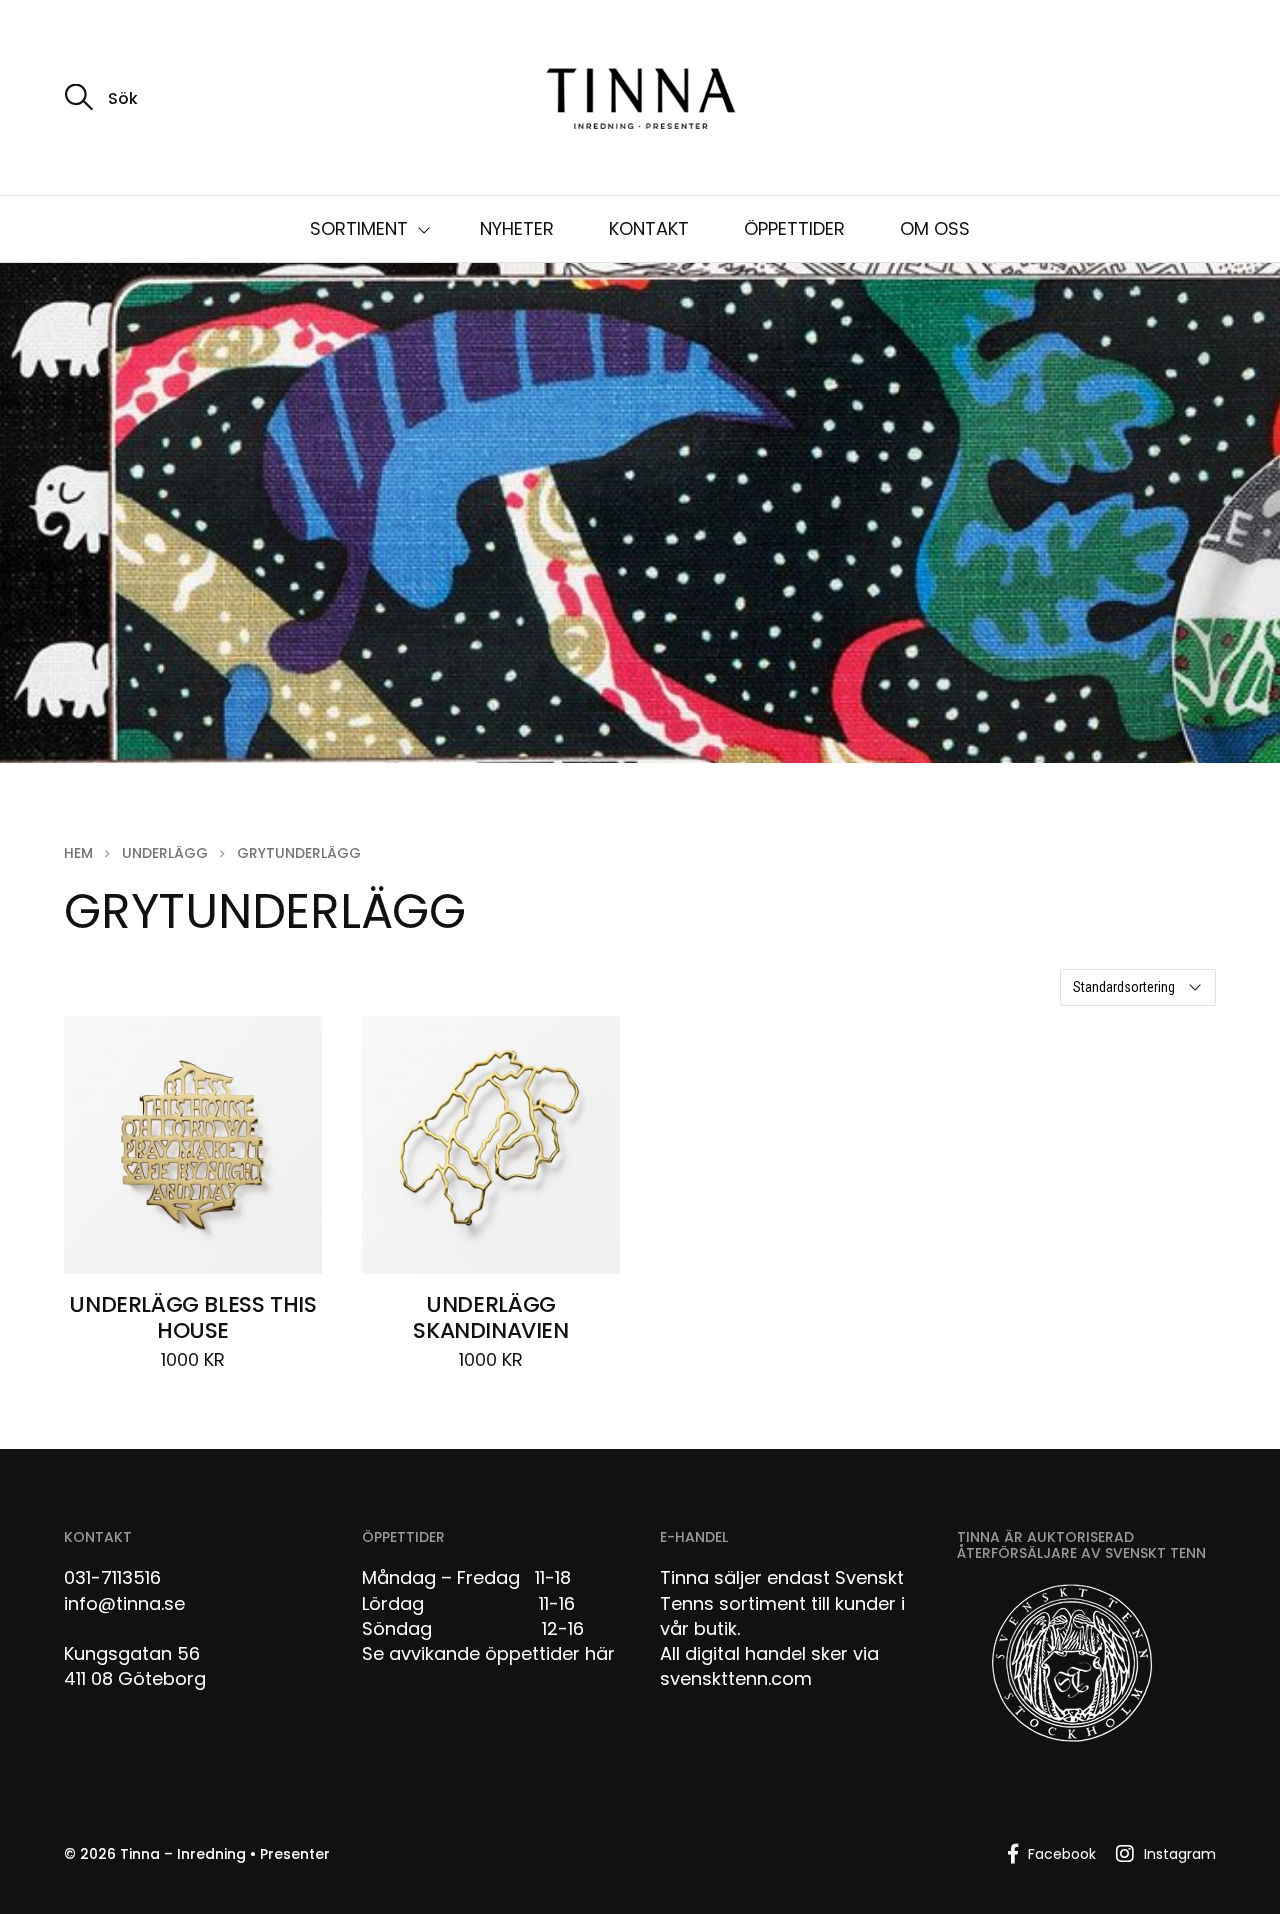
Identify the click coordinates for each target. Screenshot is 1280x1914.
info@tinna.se (124, 1603)
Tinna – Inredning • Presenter (225, 1854)
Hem (78, 853)
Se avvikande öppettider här (488, 1653)
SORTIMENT (359, 228)
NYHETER (517, 228)
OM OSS (935, 228)
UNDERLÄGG (165, 853)
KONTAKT (649, 228)
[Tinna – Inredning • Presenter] (640, 100)
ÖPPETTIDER (794, 228)
